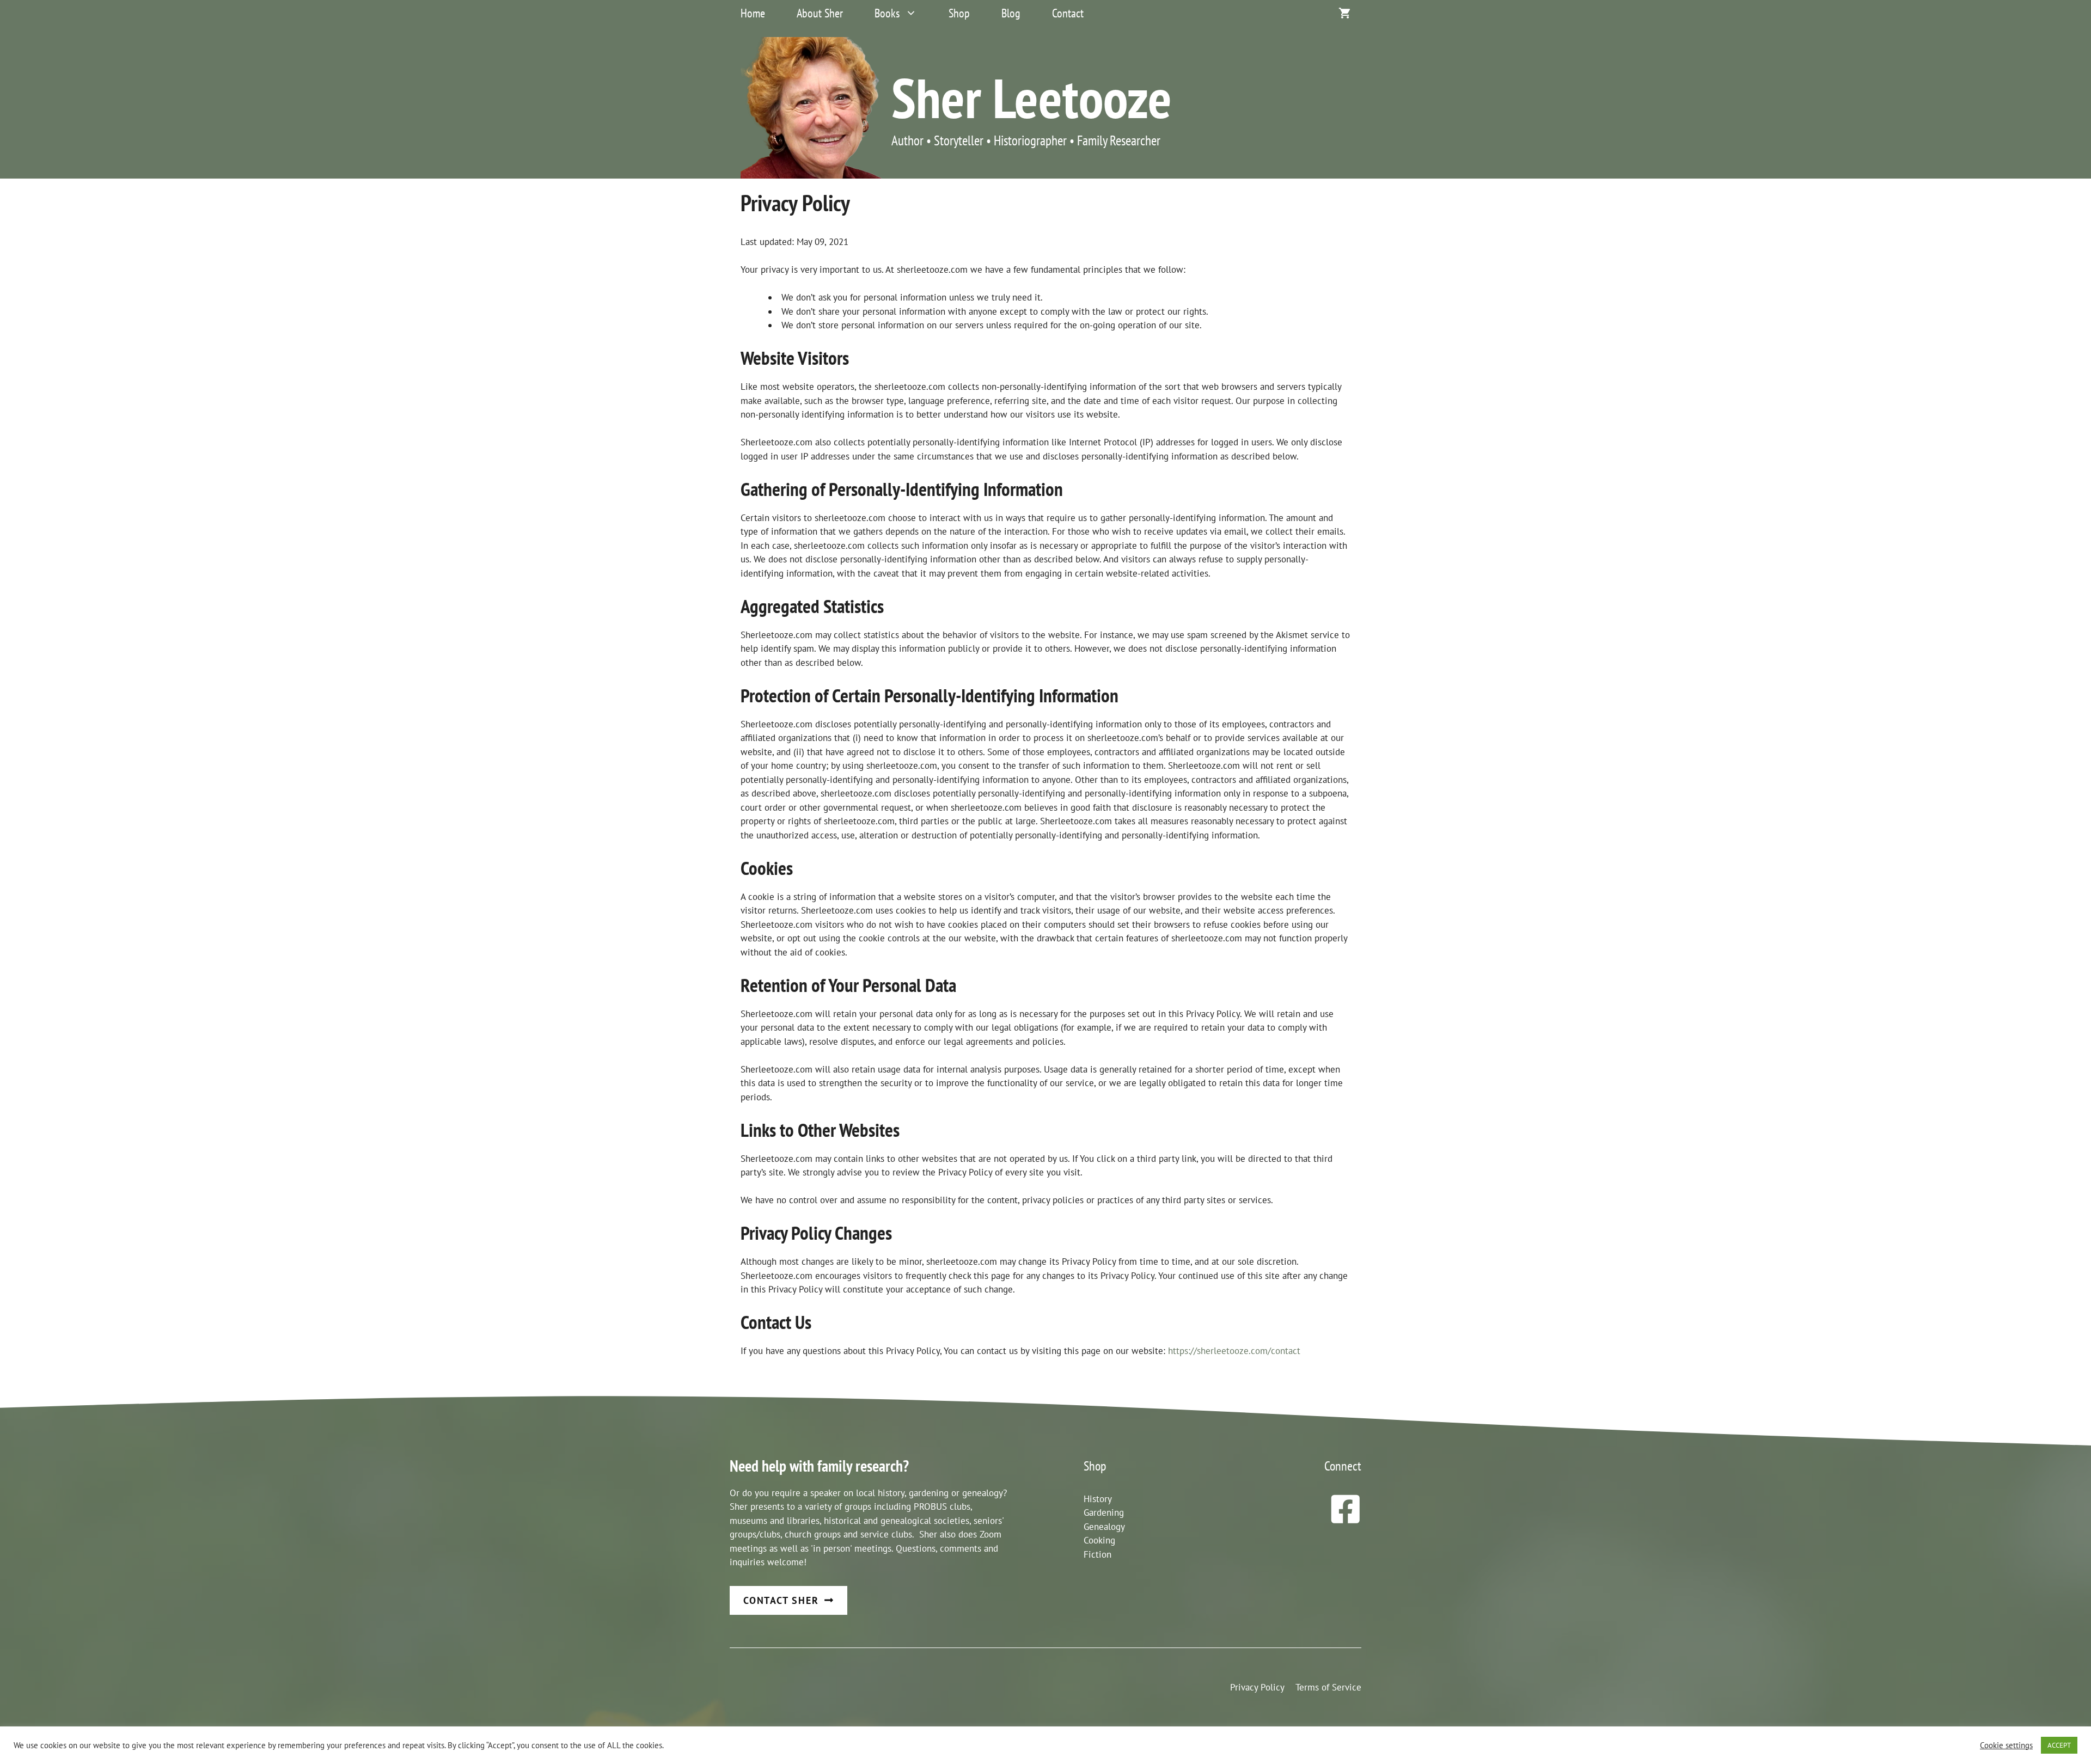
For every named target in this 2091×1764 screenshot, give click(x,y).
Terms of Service (1328, 1687)
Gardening (1104, 1512)
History (1098, 1499)
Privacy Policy (1257, 1687)
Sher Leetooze (1032, 97)
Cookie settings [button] (2006, 1745)
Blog (1011, 13)
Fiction (1098, 1554)
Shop (959, 13)
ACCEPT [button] (2059, 1745)
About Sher (820, 13)
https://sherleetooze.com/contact (1234, 1351)
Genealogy (1104, 1527)
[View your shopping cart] (1344, 13)
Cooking (1099, 1540)
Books (887, 13)
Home (753, 13)
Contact (1068, 13)
